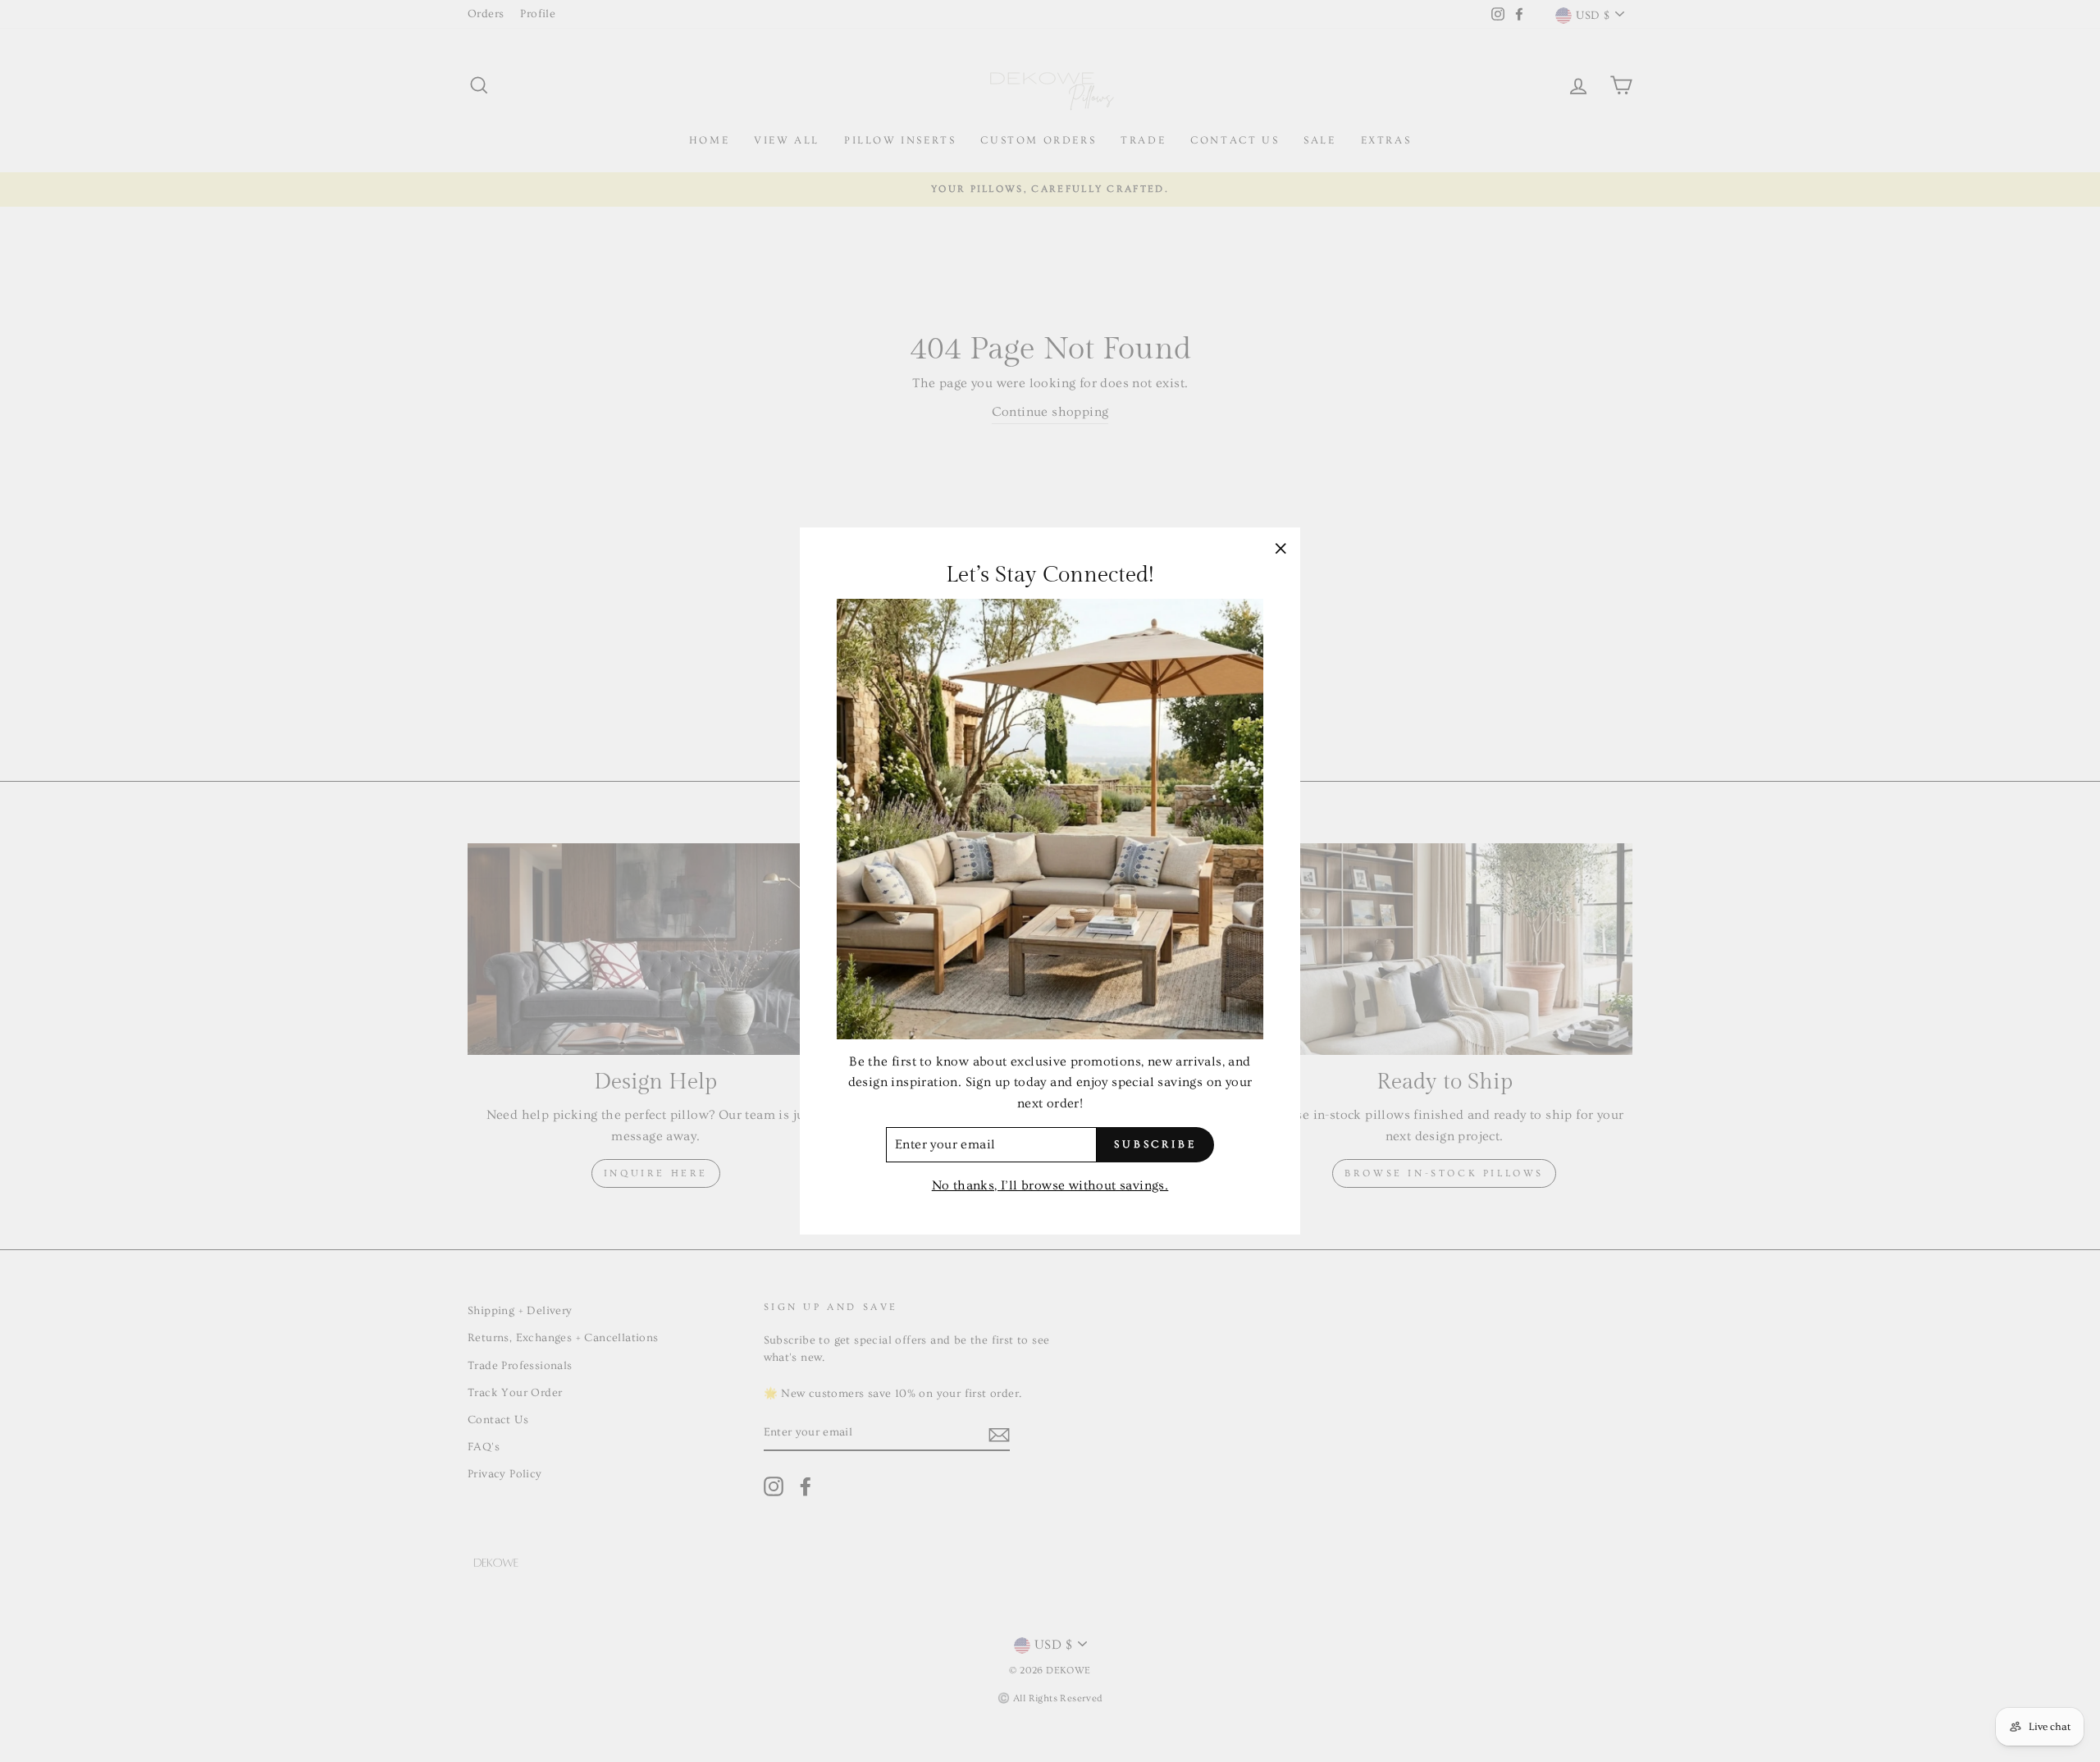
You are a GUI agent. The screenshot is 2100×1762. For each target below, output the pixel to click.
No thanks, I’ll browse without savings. (1050, 1185)
